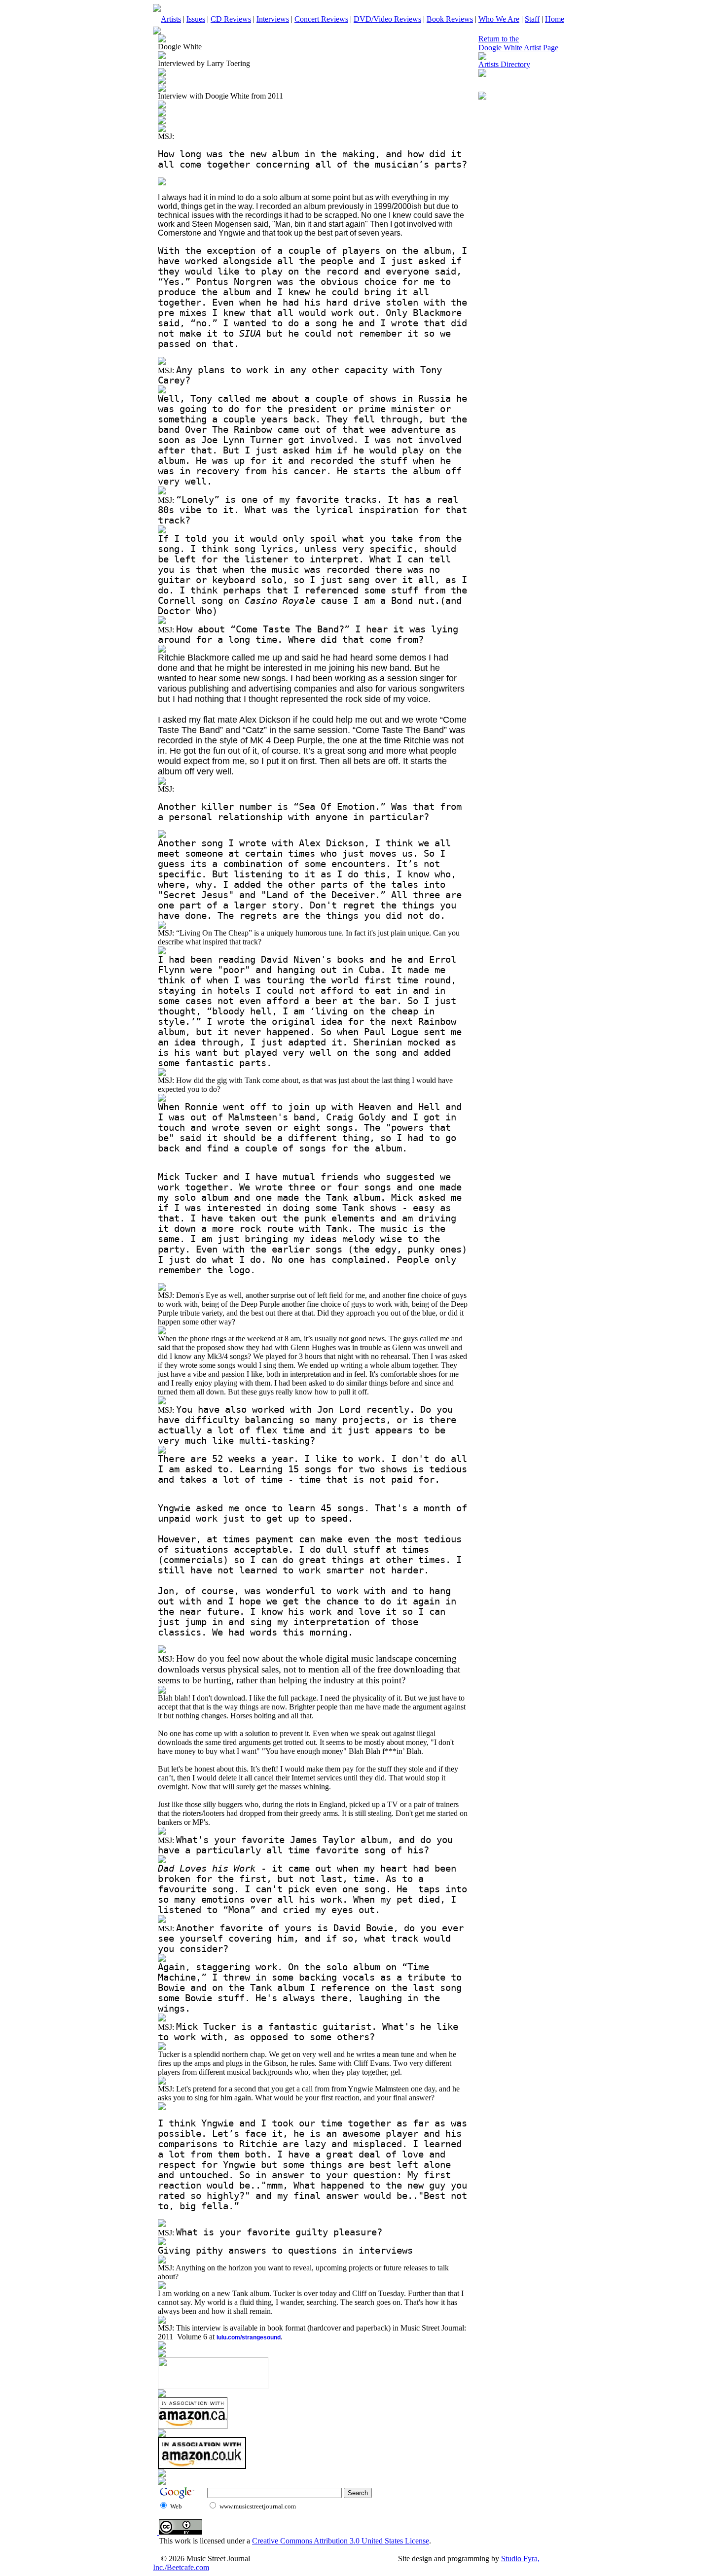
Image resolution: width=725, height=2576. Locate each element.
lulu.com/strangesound (249, 2337)
